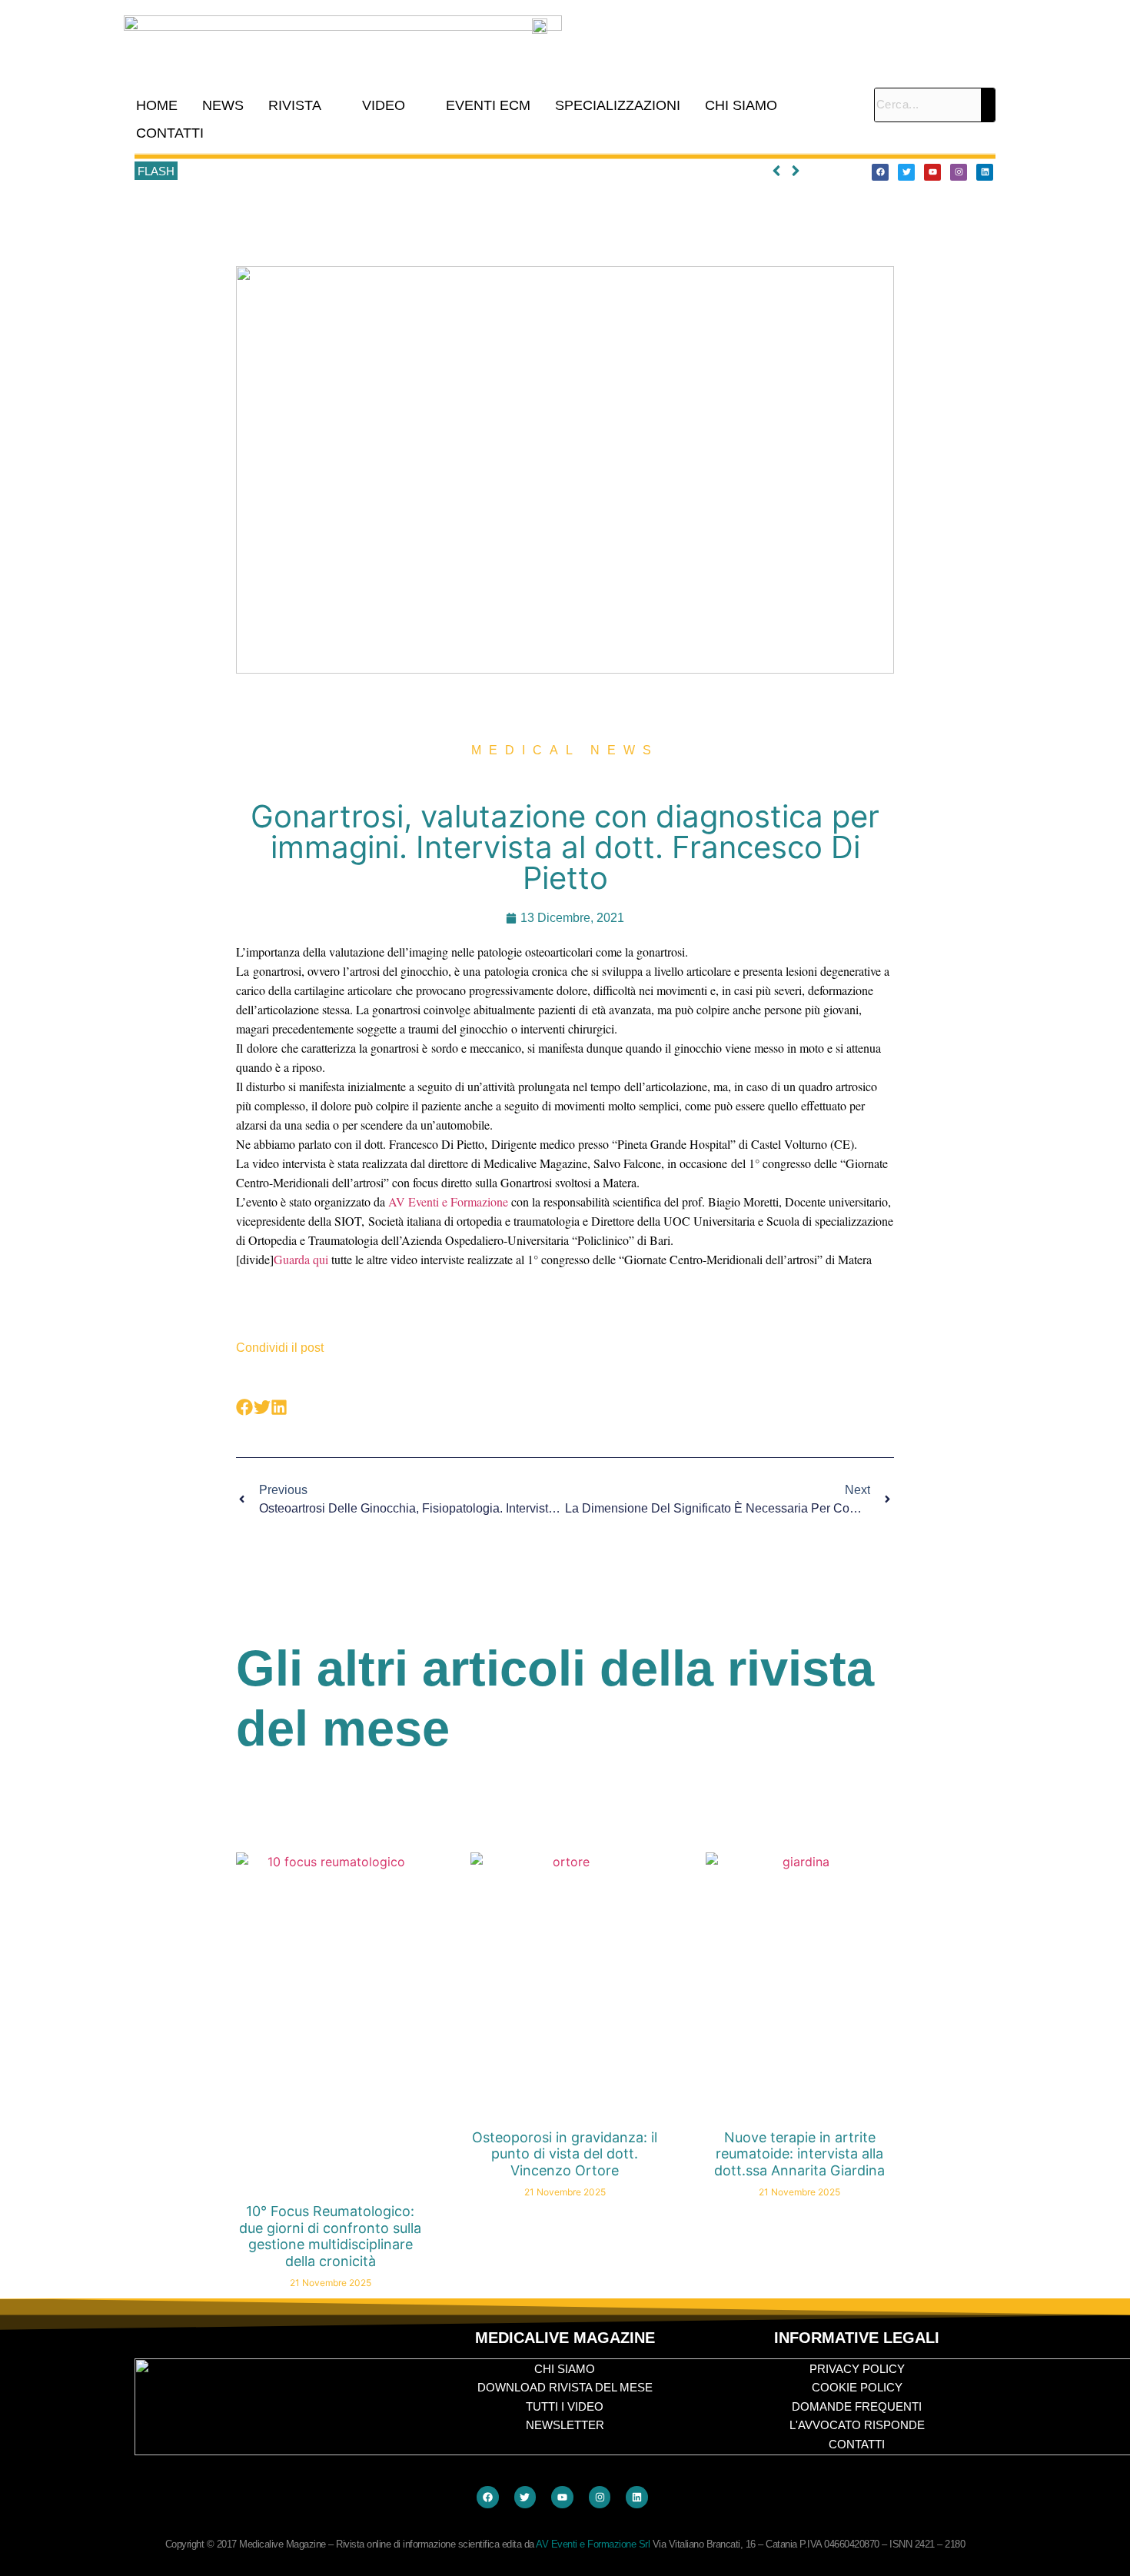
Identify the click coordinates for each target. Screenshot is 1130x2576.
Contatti (170, 133)
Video (384, 105)
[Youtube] (932, 172)
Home (157, 105)
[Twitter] (906, 172)
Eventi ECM (488, 105)
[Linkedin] (985, 172)
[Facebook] (880, 172)
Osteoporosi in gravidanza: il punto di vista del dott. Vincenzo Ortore (565, 2154)
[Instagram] (959, 172)
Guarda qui (301, 1259)
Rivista (295, 105)
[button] (303, 105)
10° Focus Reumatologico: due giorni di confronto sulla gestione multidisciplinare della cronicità (418, 171)
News (223, 105)
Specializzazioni (618, 105)
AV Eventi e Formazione (448, 1201)
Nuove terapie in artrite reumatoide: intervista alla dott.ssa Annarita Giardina (799, 2154)
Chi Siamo (741, 105)
